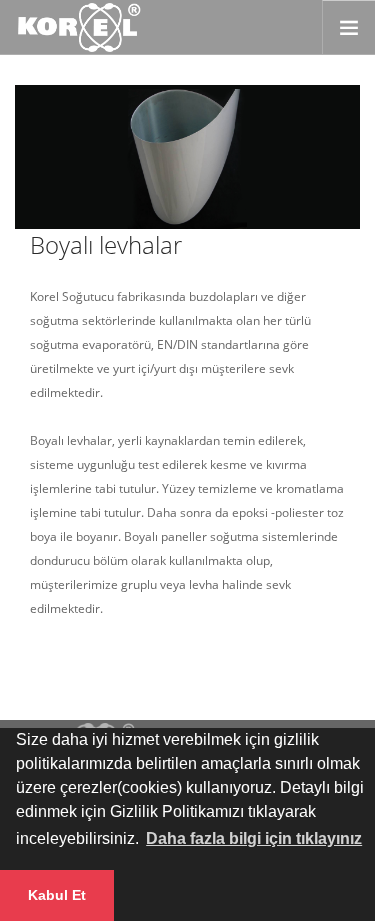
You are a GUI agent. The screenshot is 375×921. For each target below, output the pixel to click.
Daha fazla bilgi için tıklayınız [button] (254, 838)
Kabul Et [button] (57, 895)
